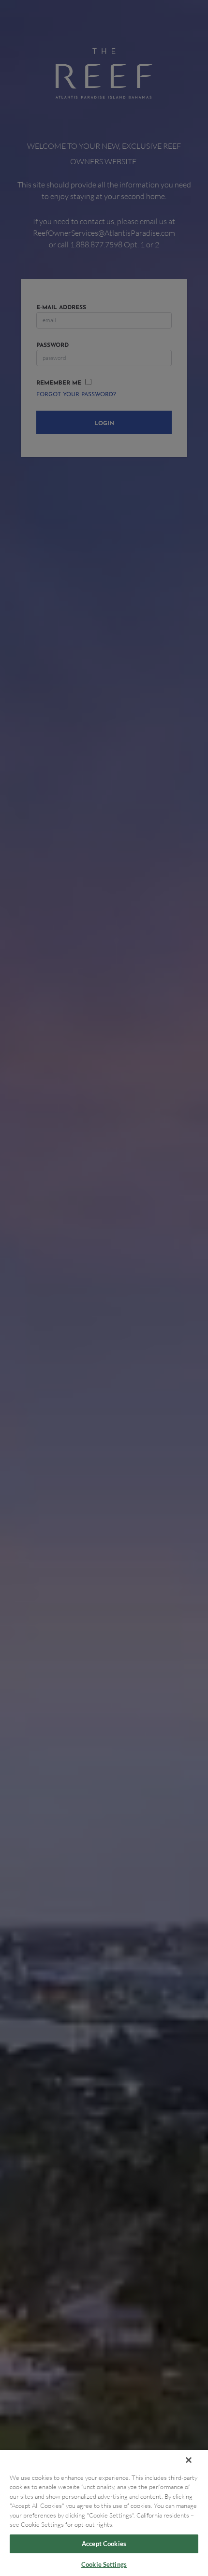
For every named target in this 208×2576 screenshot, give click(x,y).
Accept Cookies (104, 2544)
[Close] (189, 2460)
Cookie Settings (104, 2564)
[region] (104, 2513)
